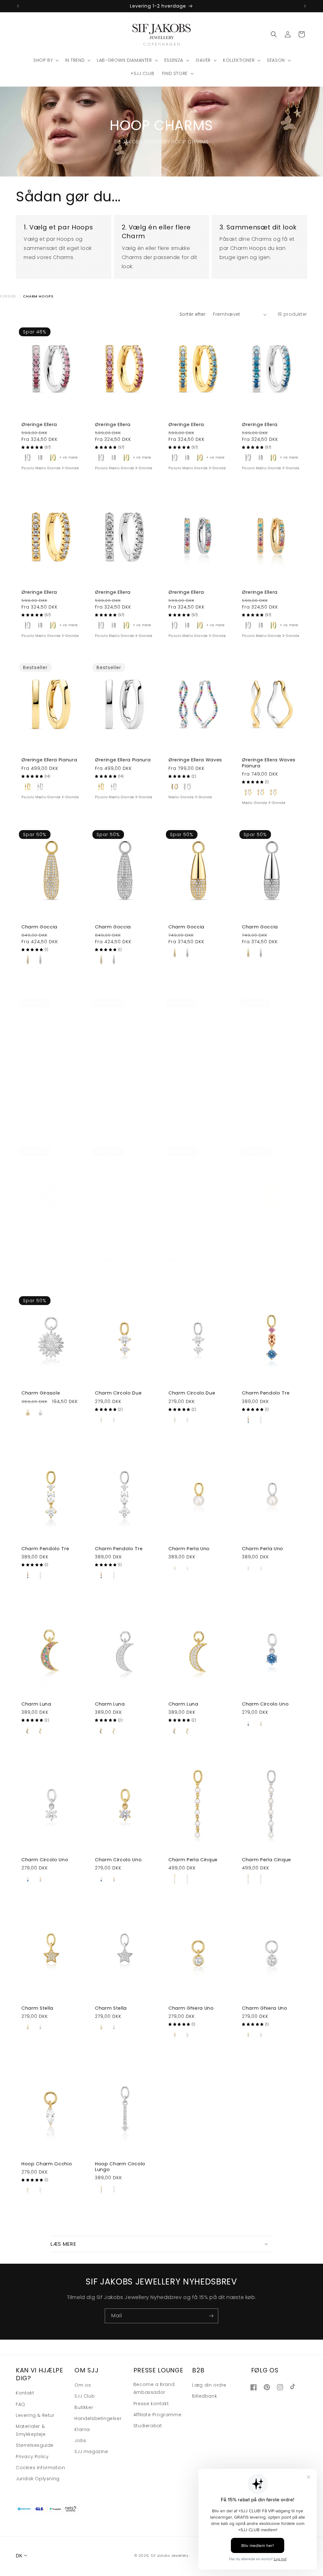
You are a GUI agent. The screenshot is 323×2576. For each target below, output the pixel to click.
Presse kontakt (151, 2404)
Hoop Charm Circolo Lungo (120, 2167)
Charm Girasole (261, 1244)
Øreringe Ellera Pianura (49, 760)
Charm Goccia (39, 927)
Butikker (84, 2407)
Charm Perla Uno (189, 1549)
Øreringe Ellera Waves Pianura (269, 763)
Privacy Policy (32, 2457)
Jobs (80, 2440)
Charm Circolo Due (118, 1393)
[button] (45, 60)
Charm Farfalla (40, 1244)
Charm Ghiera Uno (191, 2008)
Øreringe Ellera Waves (195, 760)
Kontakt (25, 2393)
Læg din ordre (209, 2385)
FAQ (21, 2404)
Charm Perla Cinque (193, 1860)
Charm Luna (36, 1704)
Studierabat (148, 2426)
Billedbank (205, 2396)
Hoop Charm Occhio (47, 2164)
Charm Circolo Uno (265, 1704)
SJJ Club (85, 2396)
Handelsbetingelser (98, 2418)
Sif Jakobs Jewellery (170, 2556)
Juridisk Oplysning (38, 2479)
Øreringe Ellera (39, 425)
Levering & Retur (35, 2415)
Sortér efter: (193, 314)
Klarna (82, 2429)
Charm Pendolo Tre (266, 1393)
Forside (8, 296)
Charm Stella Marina (47, 1095)
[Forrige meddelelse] (18, 6)
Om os (83, 2385)
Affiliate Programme (157, 2415)
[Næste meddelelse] (305, 6)
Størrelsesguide (35, 2445)
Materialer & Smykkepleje (31, 2430)
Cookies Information (40, 2468)
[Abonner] (211, 2316)
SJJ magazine (91, 2452)
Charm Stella (37, 2008)
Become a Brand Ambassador (154, 2388)
